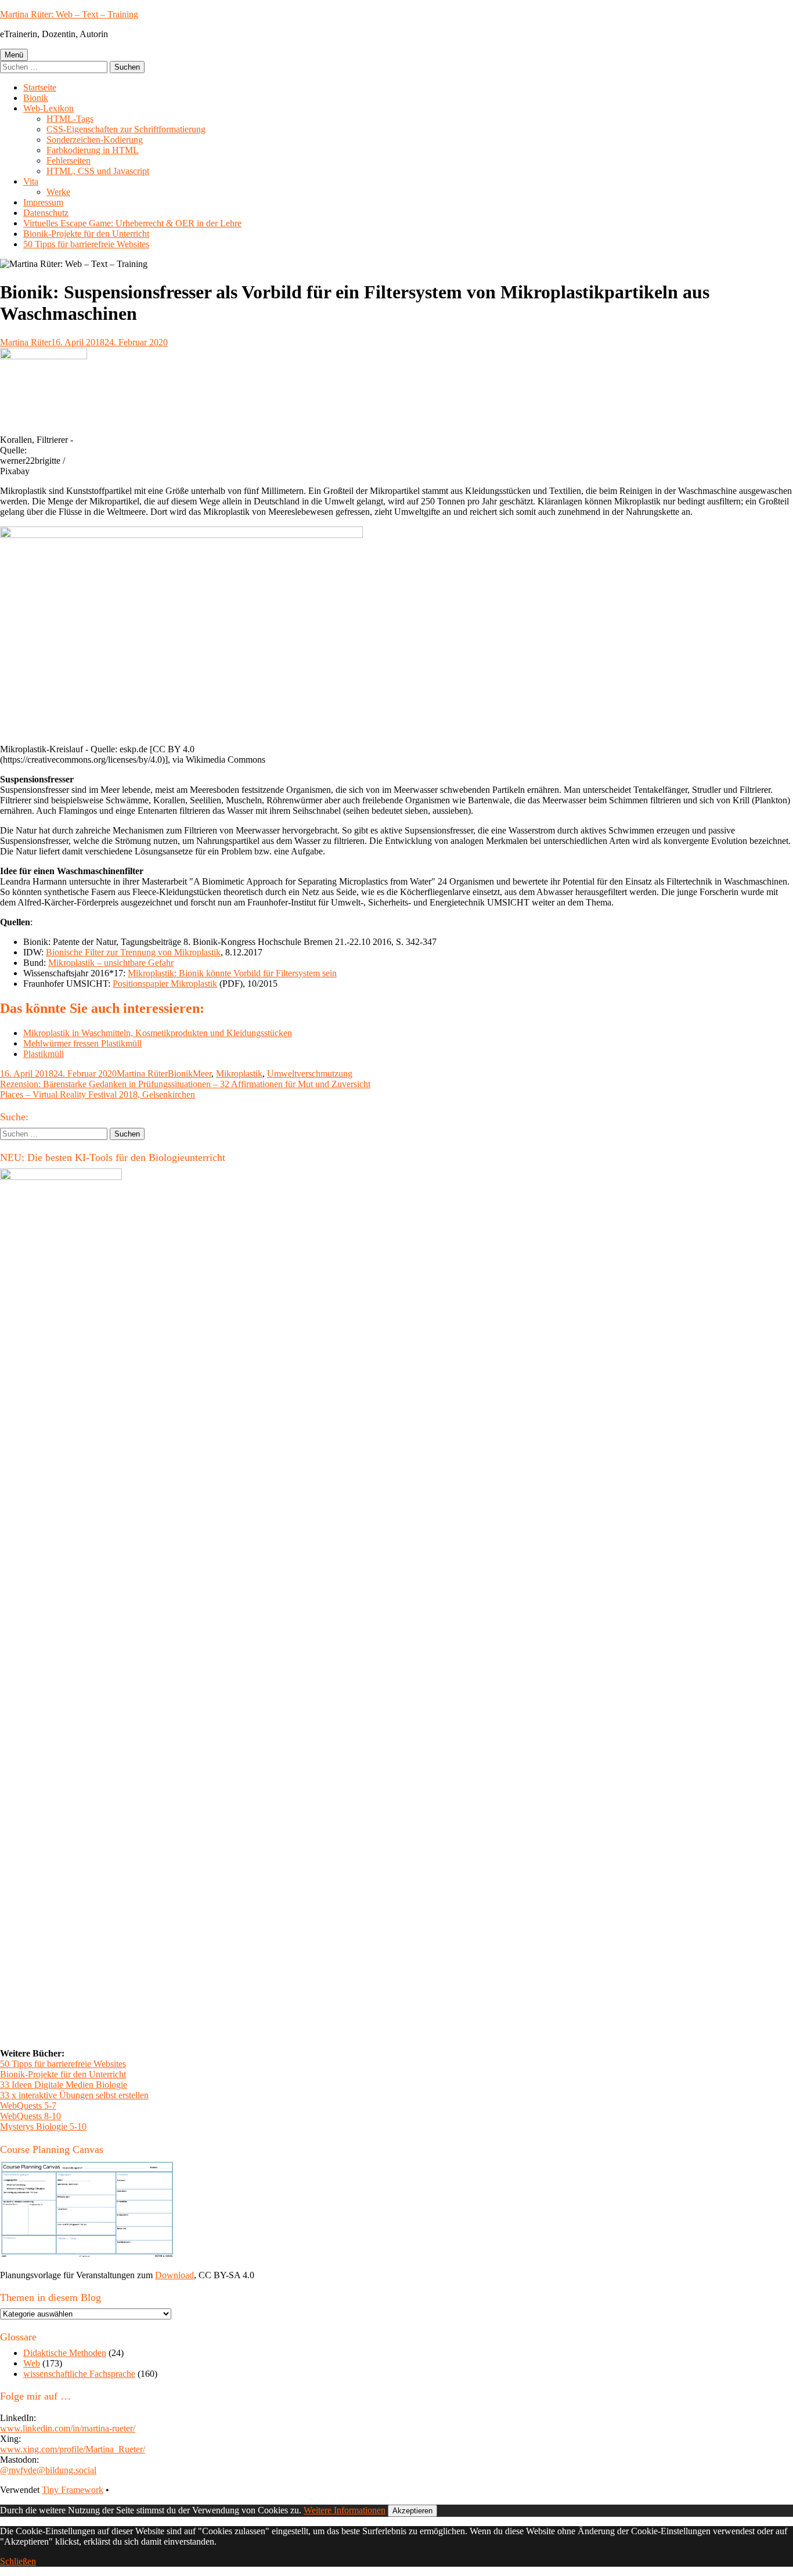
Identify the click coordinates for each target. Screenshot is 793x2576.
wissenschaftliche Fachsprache (79, 2374)
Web (32, 2363)
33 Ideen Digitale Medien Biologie (64, 2085)
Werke (58, 192)
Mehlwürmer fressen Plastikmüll (82, 1043)
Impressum (43, 202)
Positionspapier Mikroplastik (165, 984)
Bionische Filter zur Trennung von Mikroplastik (133, 952)
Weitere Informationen (345, 2510)
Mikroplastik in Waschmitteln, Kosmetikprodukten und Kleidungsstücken (158, 1033)
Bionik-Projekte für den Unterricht (86, 234)
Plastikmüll (44, 1054)
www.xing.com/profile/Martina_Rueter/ (73, 2449)
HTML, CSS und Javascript (98, 171)
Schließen (18, 2561)
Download (174, 2275)
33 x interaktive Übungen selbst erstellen (74, 2095)
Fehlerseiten (69, 160)
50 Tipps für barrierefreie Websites (86, 244)
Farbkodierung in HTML (93, 150)
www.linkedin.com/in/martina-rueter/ (68, 2428)
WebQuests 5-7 (28, 2106)
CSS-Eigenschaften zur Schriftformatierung (126, 129)
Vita (31, 181)
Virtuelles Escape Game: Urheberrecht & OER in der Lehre (132, 223)
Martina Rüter (26, 342)
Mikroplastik (239, 1074)
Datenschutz (46, 213)
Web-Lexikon (48, 108)
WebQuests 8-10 (30, 2116)
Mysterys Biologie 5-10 (43, 2126)
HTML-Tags (70, 119)
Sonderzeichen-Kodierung (95, 140)
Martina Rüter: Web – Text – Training (69, 14)
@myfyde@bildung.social (48, 2470)
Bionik (36, 98)
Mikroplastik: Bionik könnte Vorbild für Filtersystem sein (232, 973)
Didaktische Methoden (65, 2353)
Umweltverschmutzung (310, 1074)
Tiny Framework (73, 2490)
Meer (202, 1074)
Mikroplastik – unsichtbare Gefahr (111, 963)
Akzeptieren (412, 2511)
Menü (14, 55)
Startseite (40, 87)
